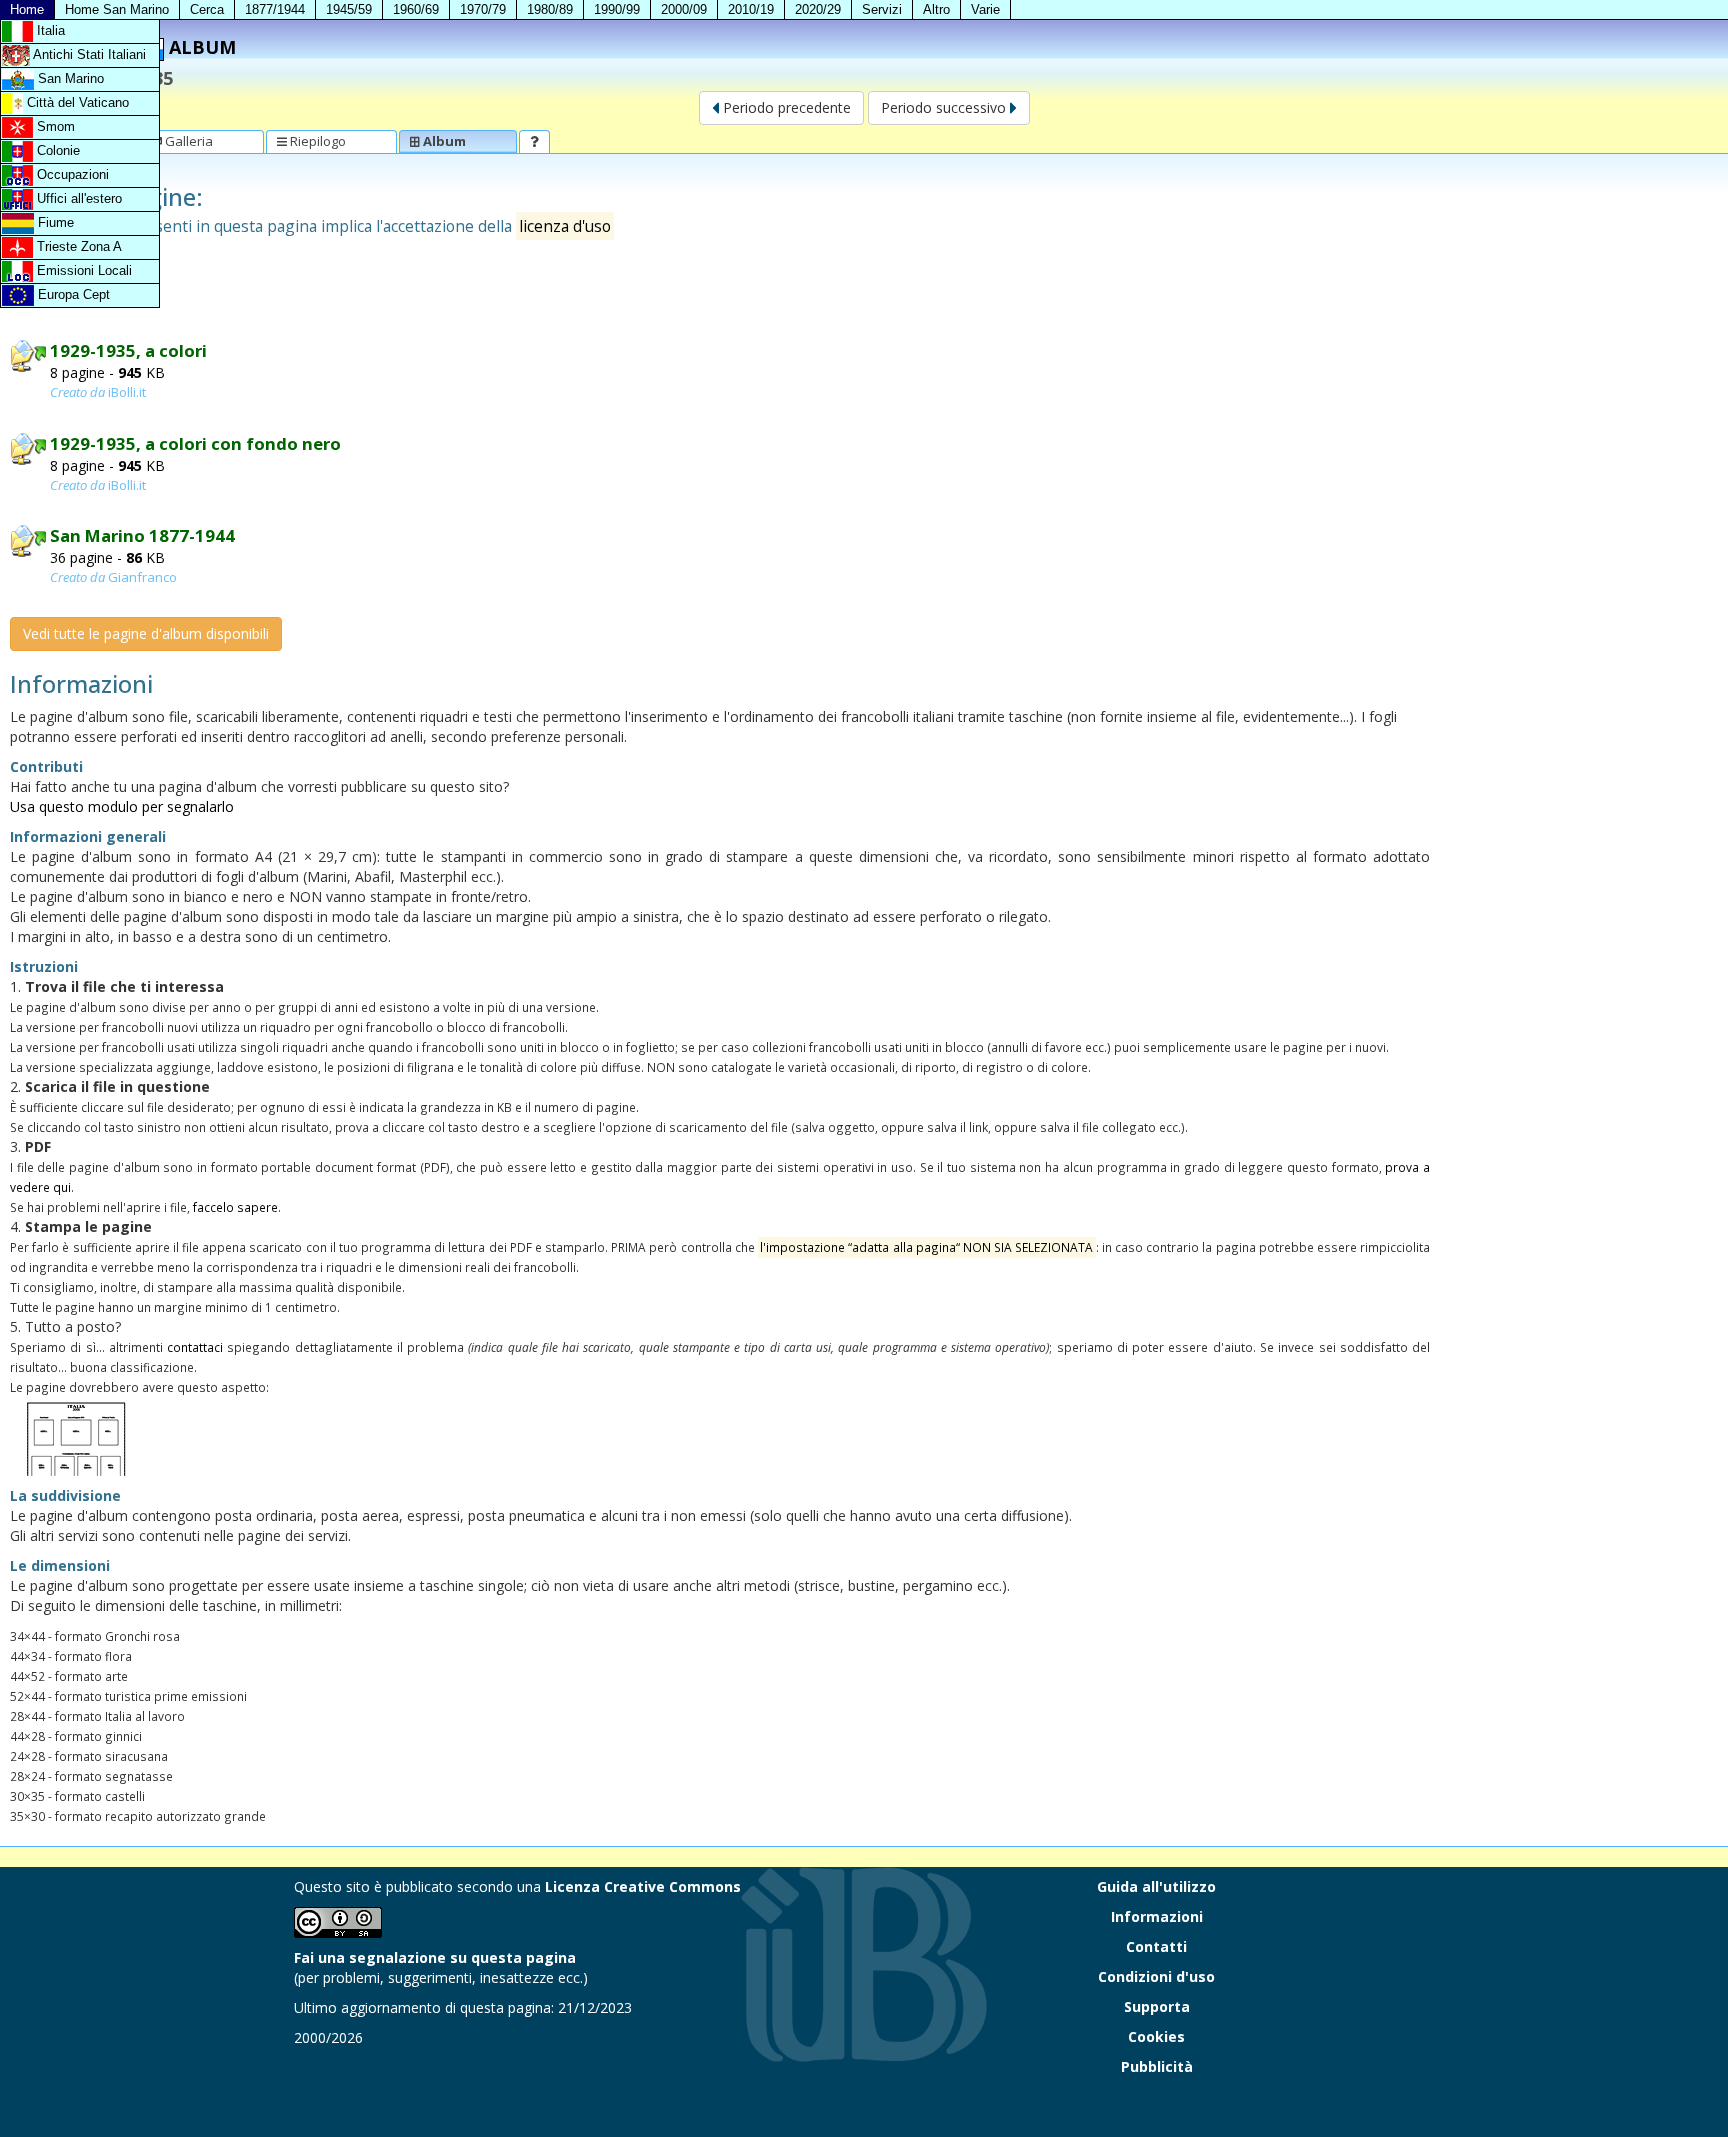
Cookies (1156, 2036)
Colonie (56, 150)
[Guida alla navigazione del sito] (534, 141)
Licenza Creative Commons (643, 1886)
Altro (936, 9)
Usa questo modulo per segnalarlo (122, 806)
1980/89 (550, 9)
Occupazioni (71, 174)
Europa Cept (72, 294)
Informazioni (1157, 1916)
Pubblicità (1157, 2066)
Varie (985, 9)
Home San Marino (117, 9)
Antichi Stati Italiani (88, 54)
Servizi (882, 9)
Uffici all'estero (77, 198)
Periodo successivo (945, 107)
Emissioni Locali (82, 270)
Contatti (1156, 1946)
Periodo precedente (785, 107)
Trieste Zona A (77, 246)
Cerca (207, 9)
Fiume (54, 222)
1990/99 (617, 9)
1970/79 (483, 9)
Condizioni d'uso (1156, 1976)
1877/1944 (275, 9)
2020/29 (818, 9)
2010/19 (751, 9)
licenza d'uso (565, 226)
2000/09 (684, 9)
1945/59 (349, 9)
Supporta (1157, 2006)
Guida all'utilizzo (1156, 1886)
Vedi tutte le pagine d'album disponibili (146, 633)
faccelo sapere (235, 1207)
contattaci (195, 1347)
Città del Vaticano (76, 102)
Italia (49, 30)
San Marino (69, 78)
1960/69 (416, 9)
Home (27, 9)
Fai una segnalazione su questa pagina (435, 1957)
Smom (54, 126)
